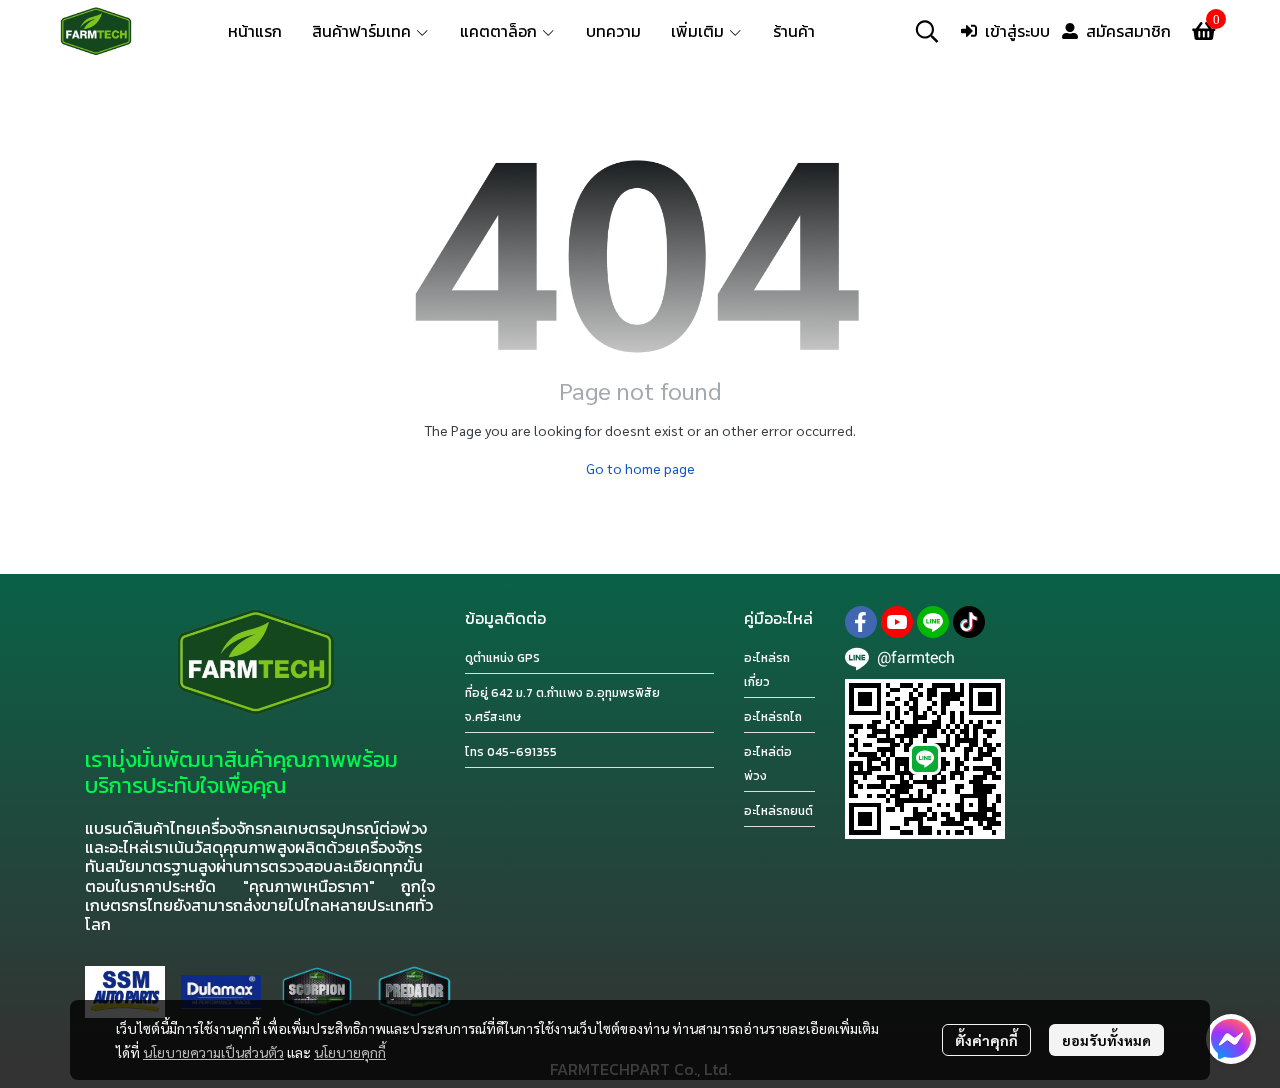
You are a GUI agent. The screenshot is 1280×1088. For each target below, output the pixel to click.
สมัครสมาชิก (1128, 31)
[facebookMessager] (1231, 1039)
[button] (927, 31)
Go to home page (640, 468)
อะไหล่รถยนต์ (778, 811)
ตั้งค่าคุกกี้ (986, 1040)
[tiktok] (969, 622)
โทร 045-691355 (511, 752)
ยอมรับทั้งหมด (1106, 1040)
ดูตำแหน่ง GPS (502, 658)
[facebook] (861, 622)
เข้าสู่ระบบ (1017, 31)
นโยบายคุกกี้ (350, 1052)
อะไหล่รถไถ (773, 717)
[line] (933, 622)
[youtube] (897, 622)
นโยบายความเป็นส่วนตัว (213, 1052)
